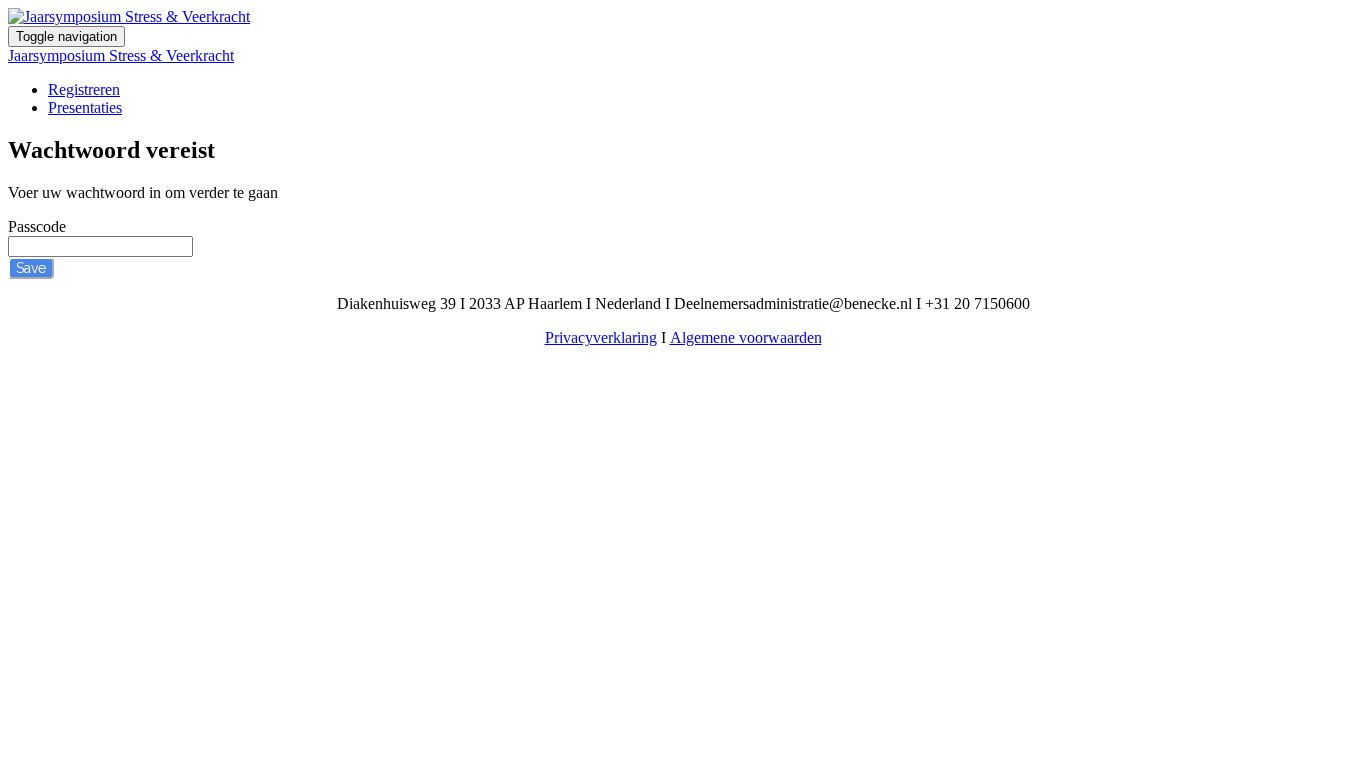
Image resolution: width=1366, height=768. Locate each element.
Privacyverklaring (601, 337)
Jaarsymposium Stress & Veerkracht (121, 55)
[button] (31, 268)
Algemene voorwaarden (746, 337)
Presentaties (85, 107)
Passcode (37, 226)
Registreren (84, 89)
